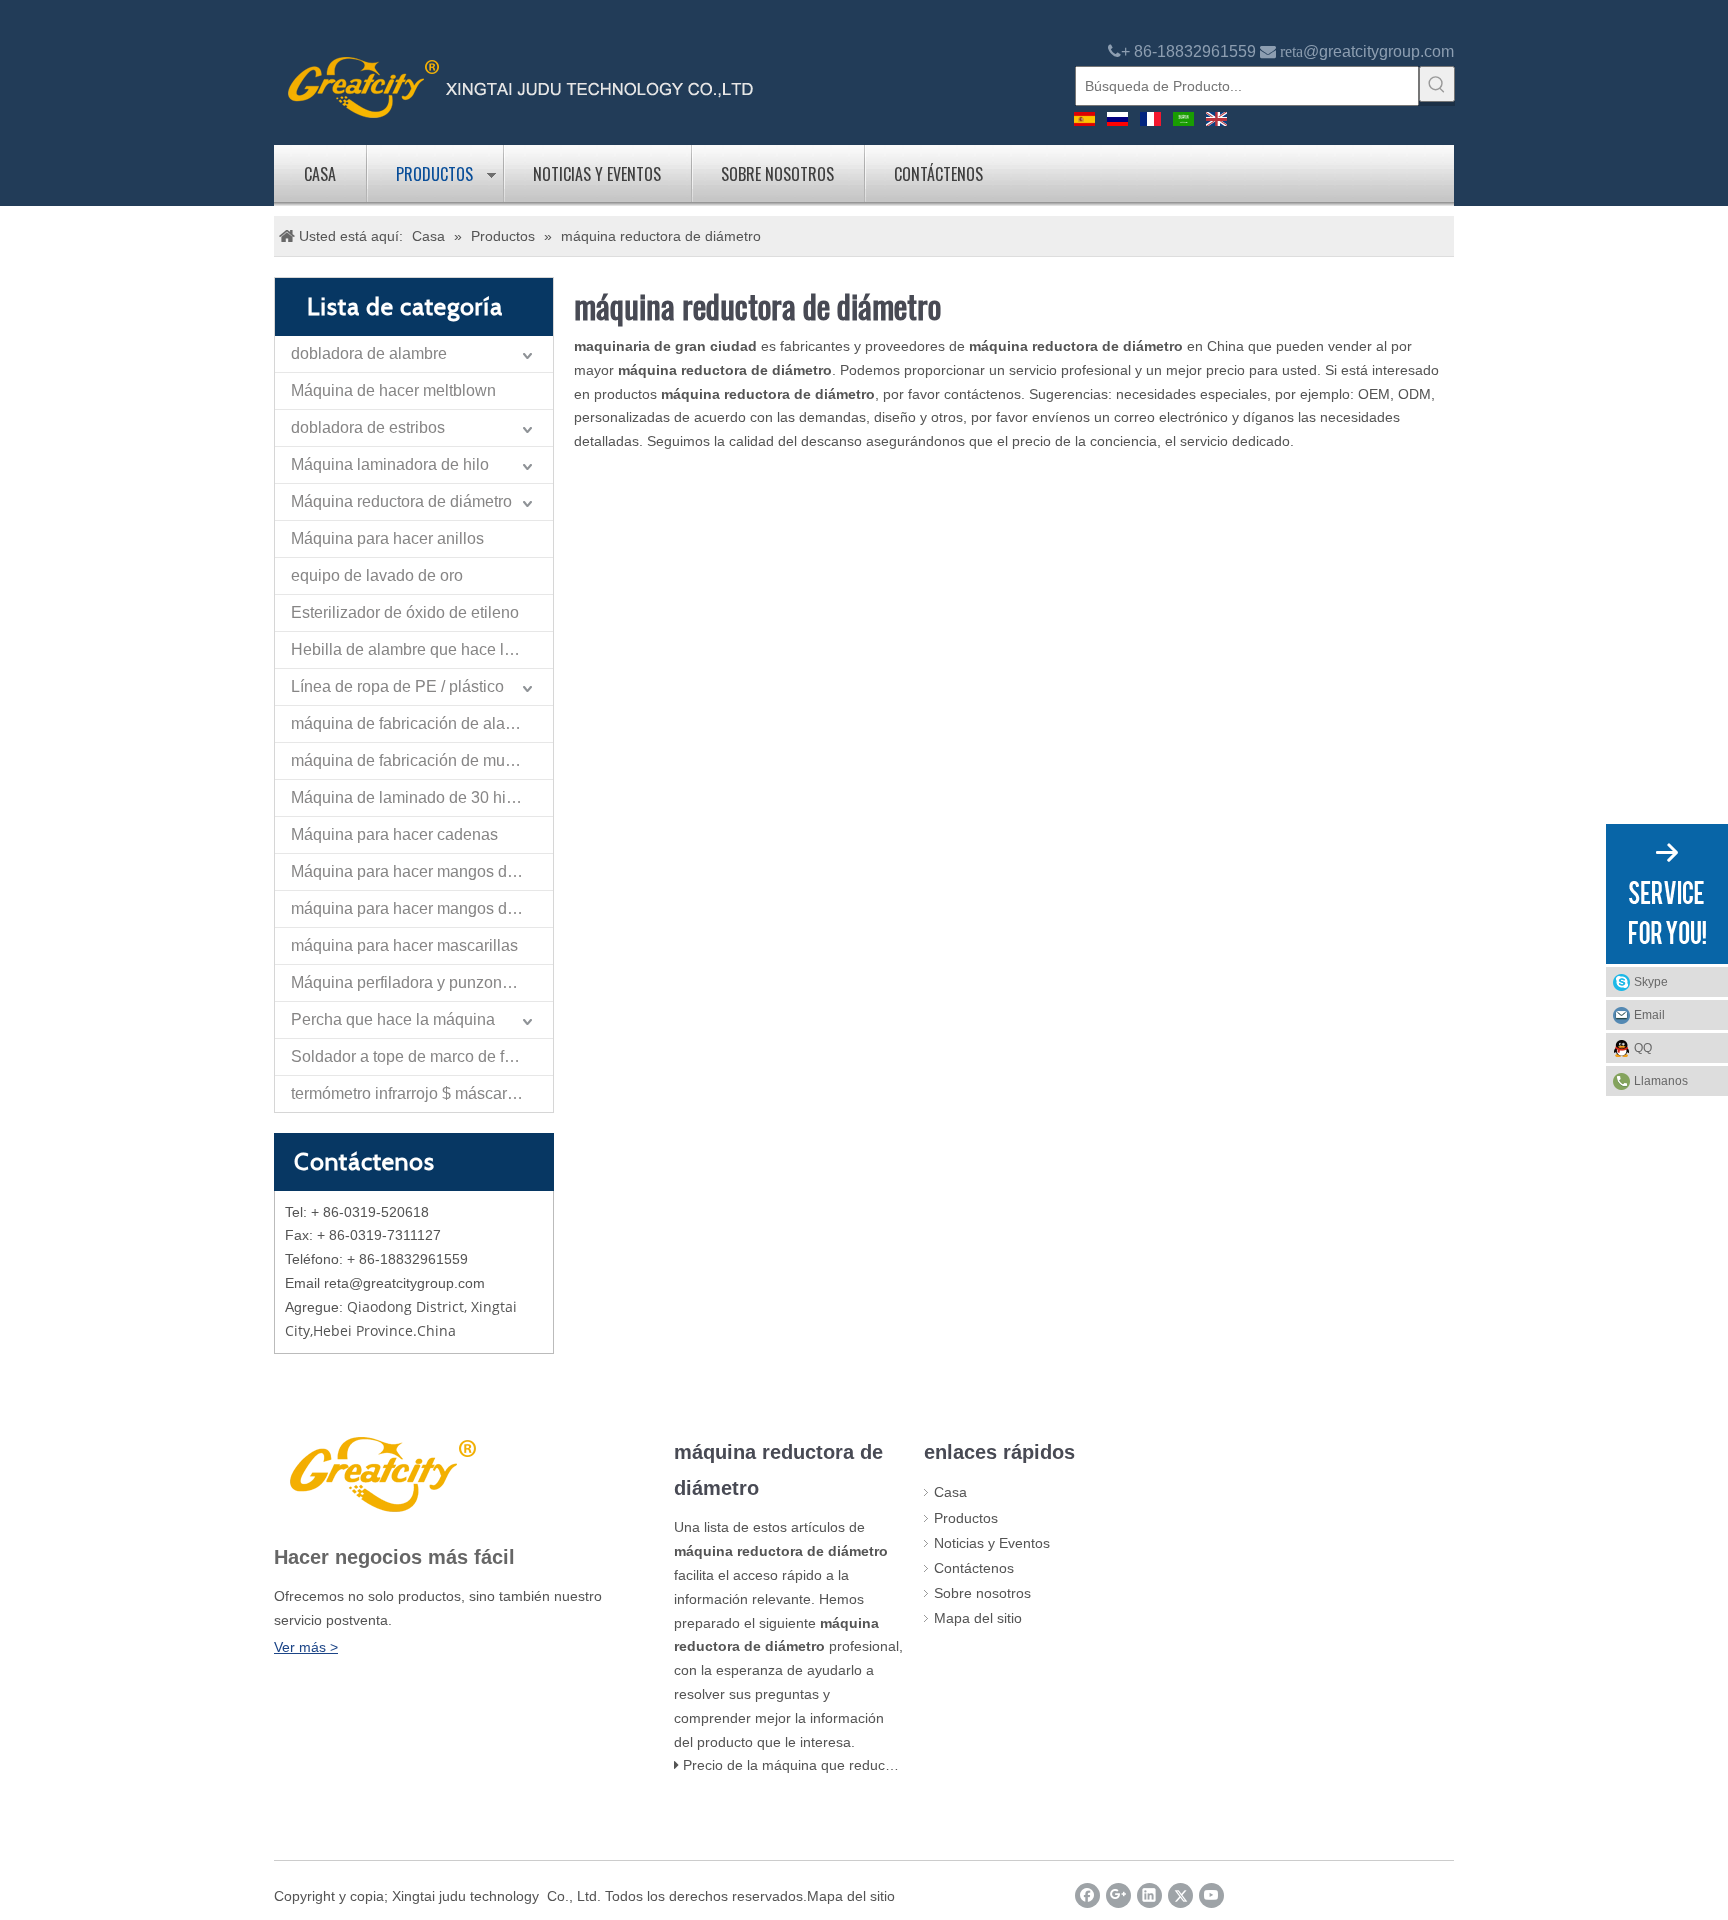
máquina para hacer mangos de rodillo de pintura (422, 908)
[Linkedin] (1149, 1895)
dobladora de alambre (369, 353)
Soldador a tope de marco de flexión (419, 1056)
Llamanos (1661, 1081)
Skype (1651, 982)
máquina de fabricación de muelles (415, 760)
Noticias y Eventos (597, 174)
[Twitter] (1180, 1895)
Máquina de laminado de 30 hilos (409, 797)
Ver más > (306, 1647)
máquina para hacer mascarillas (404, 945)
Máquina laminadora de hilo (390, 464)
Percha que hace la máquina (393, 1019)
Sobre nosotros (777, 174)
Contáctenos (938, 174)
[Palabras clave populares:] (1437, 84)
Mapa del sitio (978, 1618)
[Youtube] (1211, 1895)
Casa (320, 174)
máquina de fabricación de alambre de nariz (422, 723)
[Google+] (1118, 1895)
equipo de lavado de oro (377, 575)
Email (1649, 1015)
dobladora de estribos (368, 427)
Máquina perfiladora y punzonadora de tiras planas (422, 982)
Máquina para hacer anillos (387, 538)
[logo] (521, 85)
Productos (434, 174)
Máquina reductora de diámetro (401, 501)
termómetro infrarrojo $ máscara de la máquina (422, 1093)
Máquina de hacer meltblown (393, 390)
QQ (1643, 1048)
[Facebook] (1087, 1895)
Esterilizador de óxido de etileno (405, 612)
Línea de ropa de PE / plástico (397, 686)
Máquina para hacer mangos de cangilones (422, 871)
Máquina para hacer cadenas (394, 834)
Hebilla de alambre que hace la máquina (422, 649)
